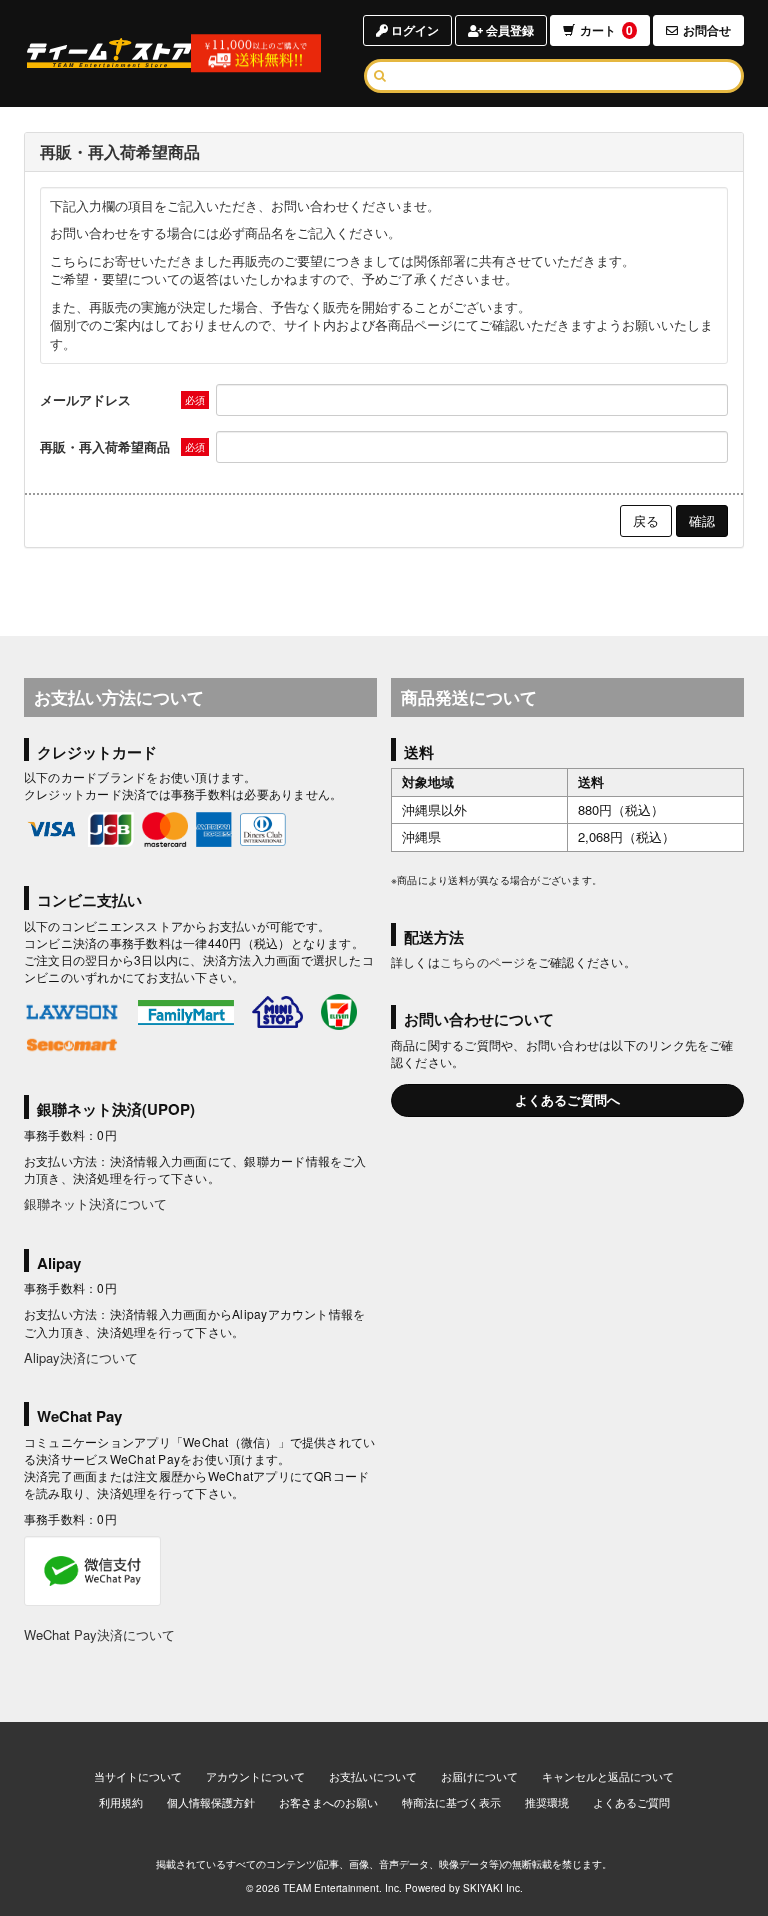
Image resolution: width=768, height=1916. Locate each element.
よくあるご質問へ (568, 1099)
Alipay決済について (81, 1357)
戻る (646, 520)
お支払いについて (373, 1776)
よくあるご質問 (631, 1802)
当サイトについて (138, 1776)
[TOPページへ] (110, 53)
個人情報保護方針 (211, 1802)
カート (606, 30)
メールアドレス (85, 399)
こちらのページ (483, 961)
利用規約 (121, 1802)
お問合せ (707, 30)
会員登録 (508, 30)
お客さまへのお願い (328, 1802)
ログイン (413, 30)
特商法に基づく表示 (451, 1802)
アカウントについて (255, 1776)
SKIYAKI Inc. (493, 1888)
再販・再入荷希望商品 (105, 446)
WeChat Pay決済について (99, 1634)
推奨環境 (547, 1802)
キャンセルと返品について (608, 1776)
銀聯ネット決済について (95, 1203)
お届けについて (479, 1776)
